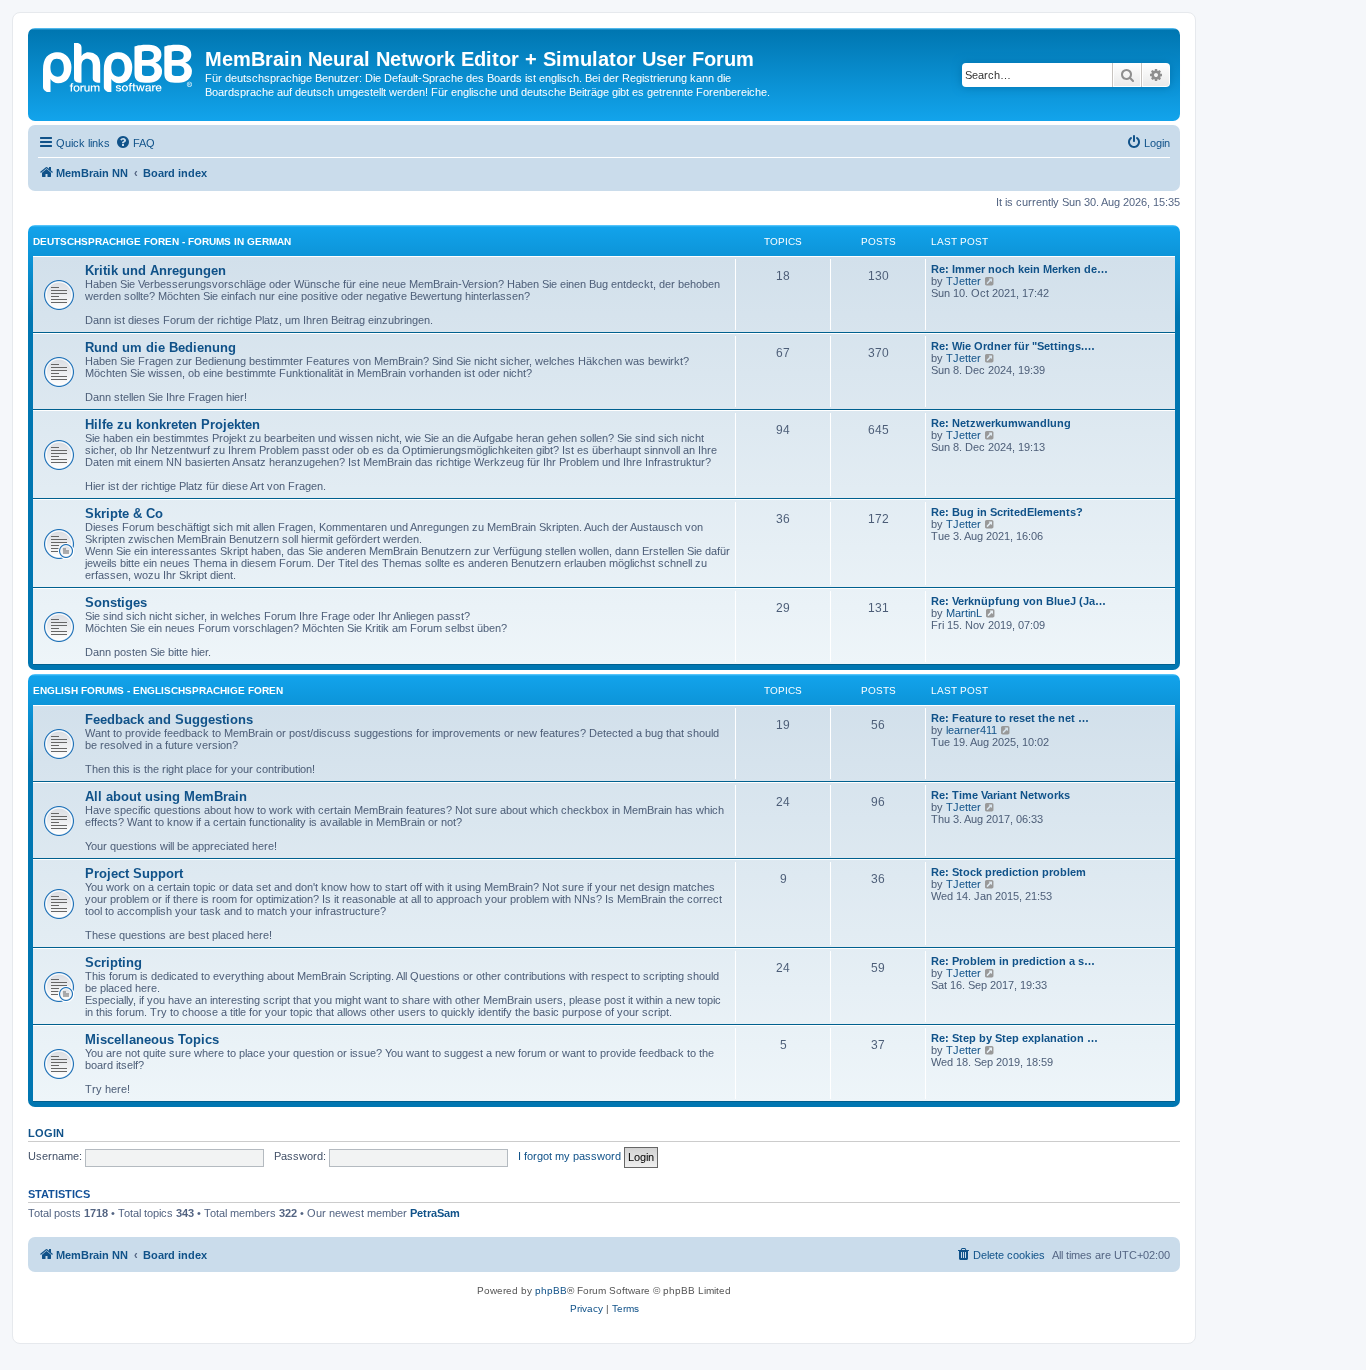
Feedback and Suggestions (169, 719)
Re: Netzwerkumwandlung (1001, 423)
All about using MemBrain (166, 796)
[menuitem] (135, 143)
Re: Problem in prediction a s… (1013, 961)
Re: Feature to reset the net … (1010, 718)
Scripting (113, 962)
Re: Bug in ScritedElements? (1007, 512)
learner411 (971, 730)
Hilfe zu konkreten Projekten (172, 424)
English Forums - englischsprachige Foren (158, 690)
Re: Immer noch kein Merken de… (1019, 269)
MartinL (964, 613)
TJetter (963, 281)
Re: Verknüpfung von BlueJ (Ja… (1018, 601)
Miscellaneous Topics (152, 1039)
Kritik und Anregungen (155, 270)
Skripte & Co (124, 513)
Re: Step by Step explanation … (1014, 1038)
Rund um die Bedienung (160, 347)
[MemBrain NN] (119, 65)
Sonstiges (116, 602)
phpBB (551, 1290)
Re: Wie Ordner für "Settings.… (1013, 346)
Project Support (134, 873)
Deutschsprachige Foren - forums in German (162, 241)
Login (46, 1133)
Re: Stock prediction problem (1008, 872)
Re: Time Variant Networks (1000, 795)
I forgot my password (569, 1156)
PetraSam (435, 1213)
